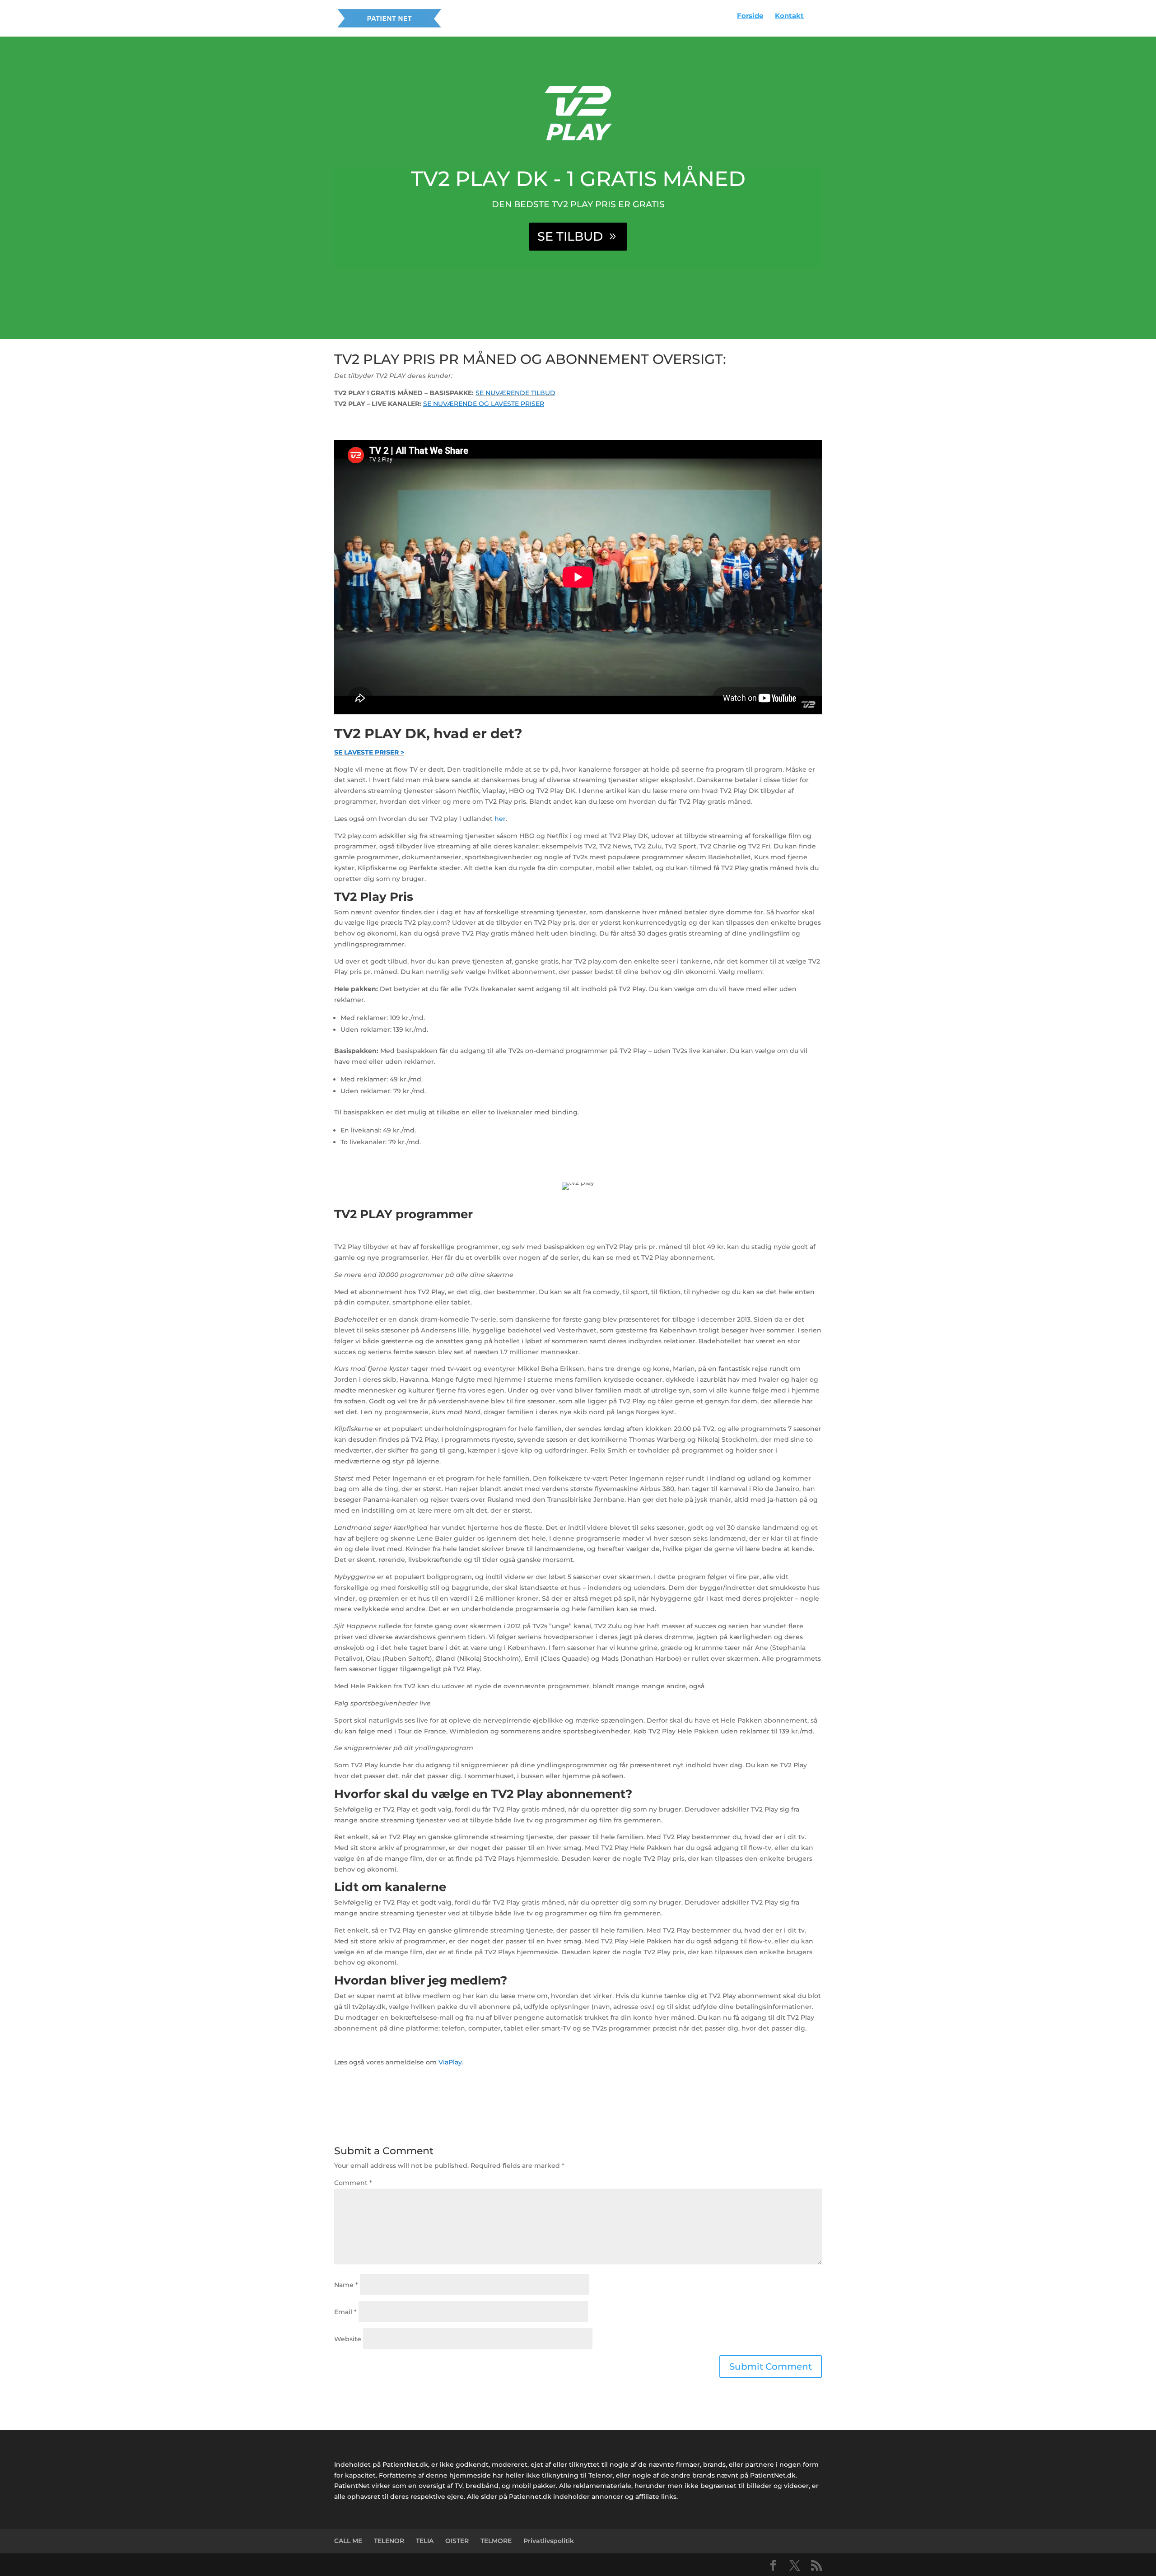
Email (345, 2312)
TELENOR (389, 2541)
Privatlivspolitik (549, 2541)
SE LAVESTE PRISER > (369, 752)
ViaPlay (450, 2062)
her (500, 819)
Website (348, 2339)
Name (346, 2285)
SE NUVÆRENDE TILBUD (515, 393)
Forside (750, 16)
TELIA (425, 2541)
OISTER (457, 2541)
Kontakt (789, 16)
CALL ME (348, 2541)
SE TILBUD (570, 236)
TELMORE (496, 2541)
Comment (353, 2183)
